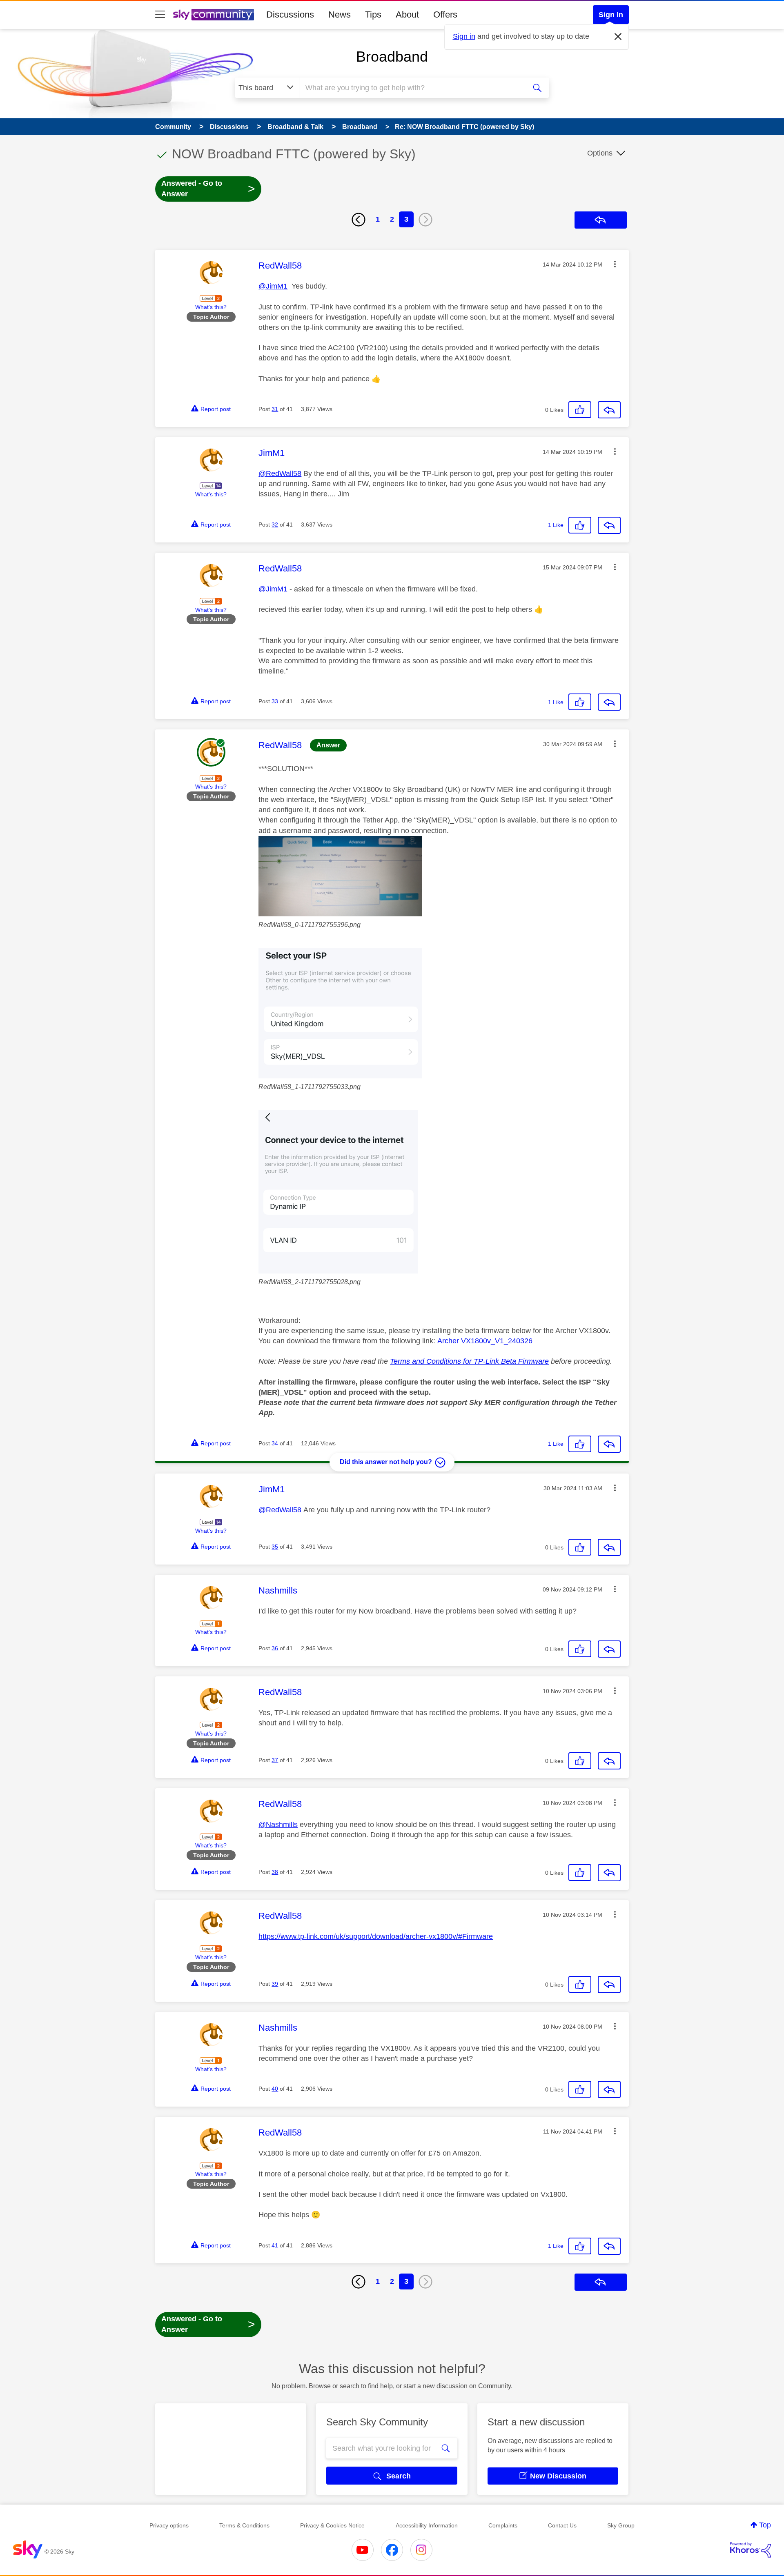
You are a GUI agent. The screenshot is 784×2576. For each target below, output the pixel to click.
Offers (445, 14)
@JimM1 (273, 286)
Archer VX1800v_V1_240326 (485, 1341)
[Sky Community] (214, 15)
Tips (373, 14)
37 (275, 1760)
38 (275, 1872)
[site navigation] (160, 15)
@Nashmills (278, 1825)
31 (275, 409)
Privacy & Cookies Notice (332, 2525)
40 (275, 2089)
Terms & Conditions (244, 2525)
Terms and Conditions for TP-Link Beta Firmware (469, 1361)
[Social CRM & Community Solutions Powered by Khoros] (751, 2550)
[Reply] (609, 410)
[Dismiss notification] (618, 37)
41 (275, 2245)
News (340, 14)
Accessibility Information (427, 2525)
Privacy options (169, 2525)
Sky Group (621, 2525)
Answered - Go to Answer (208, 189)
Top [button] (765, 2525)
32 (275, 525)
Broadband (392, 57)
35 (275, 1547)
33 (275, 701)
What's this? (211, 307)
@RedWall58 (280, 473)
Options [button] (600, 153)
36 (275, 1648)
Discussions (290, 14)
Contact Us (562, 2525)
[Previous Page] (359, 220)
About (407, 14)
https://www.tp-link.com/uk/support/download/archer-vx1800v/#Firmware (376, 1936)
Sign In (611, 15)
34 (275, 1443)
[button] (615, 264)
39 (275, 1984)
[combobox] (412, 88)
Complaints (503, 2525)
